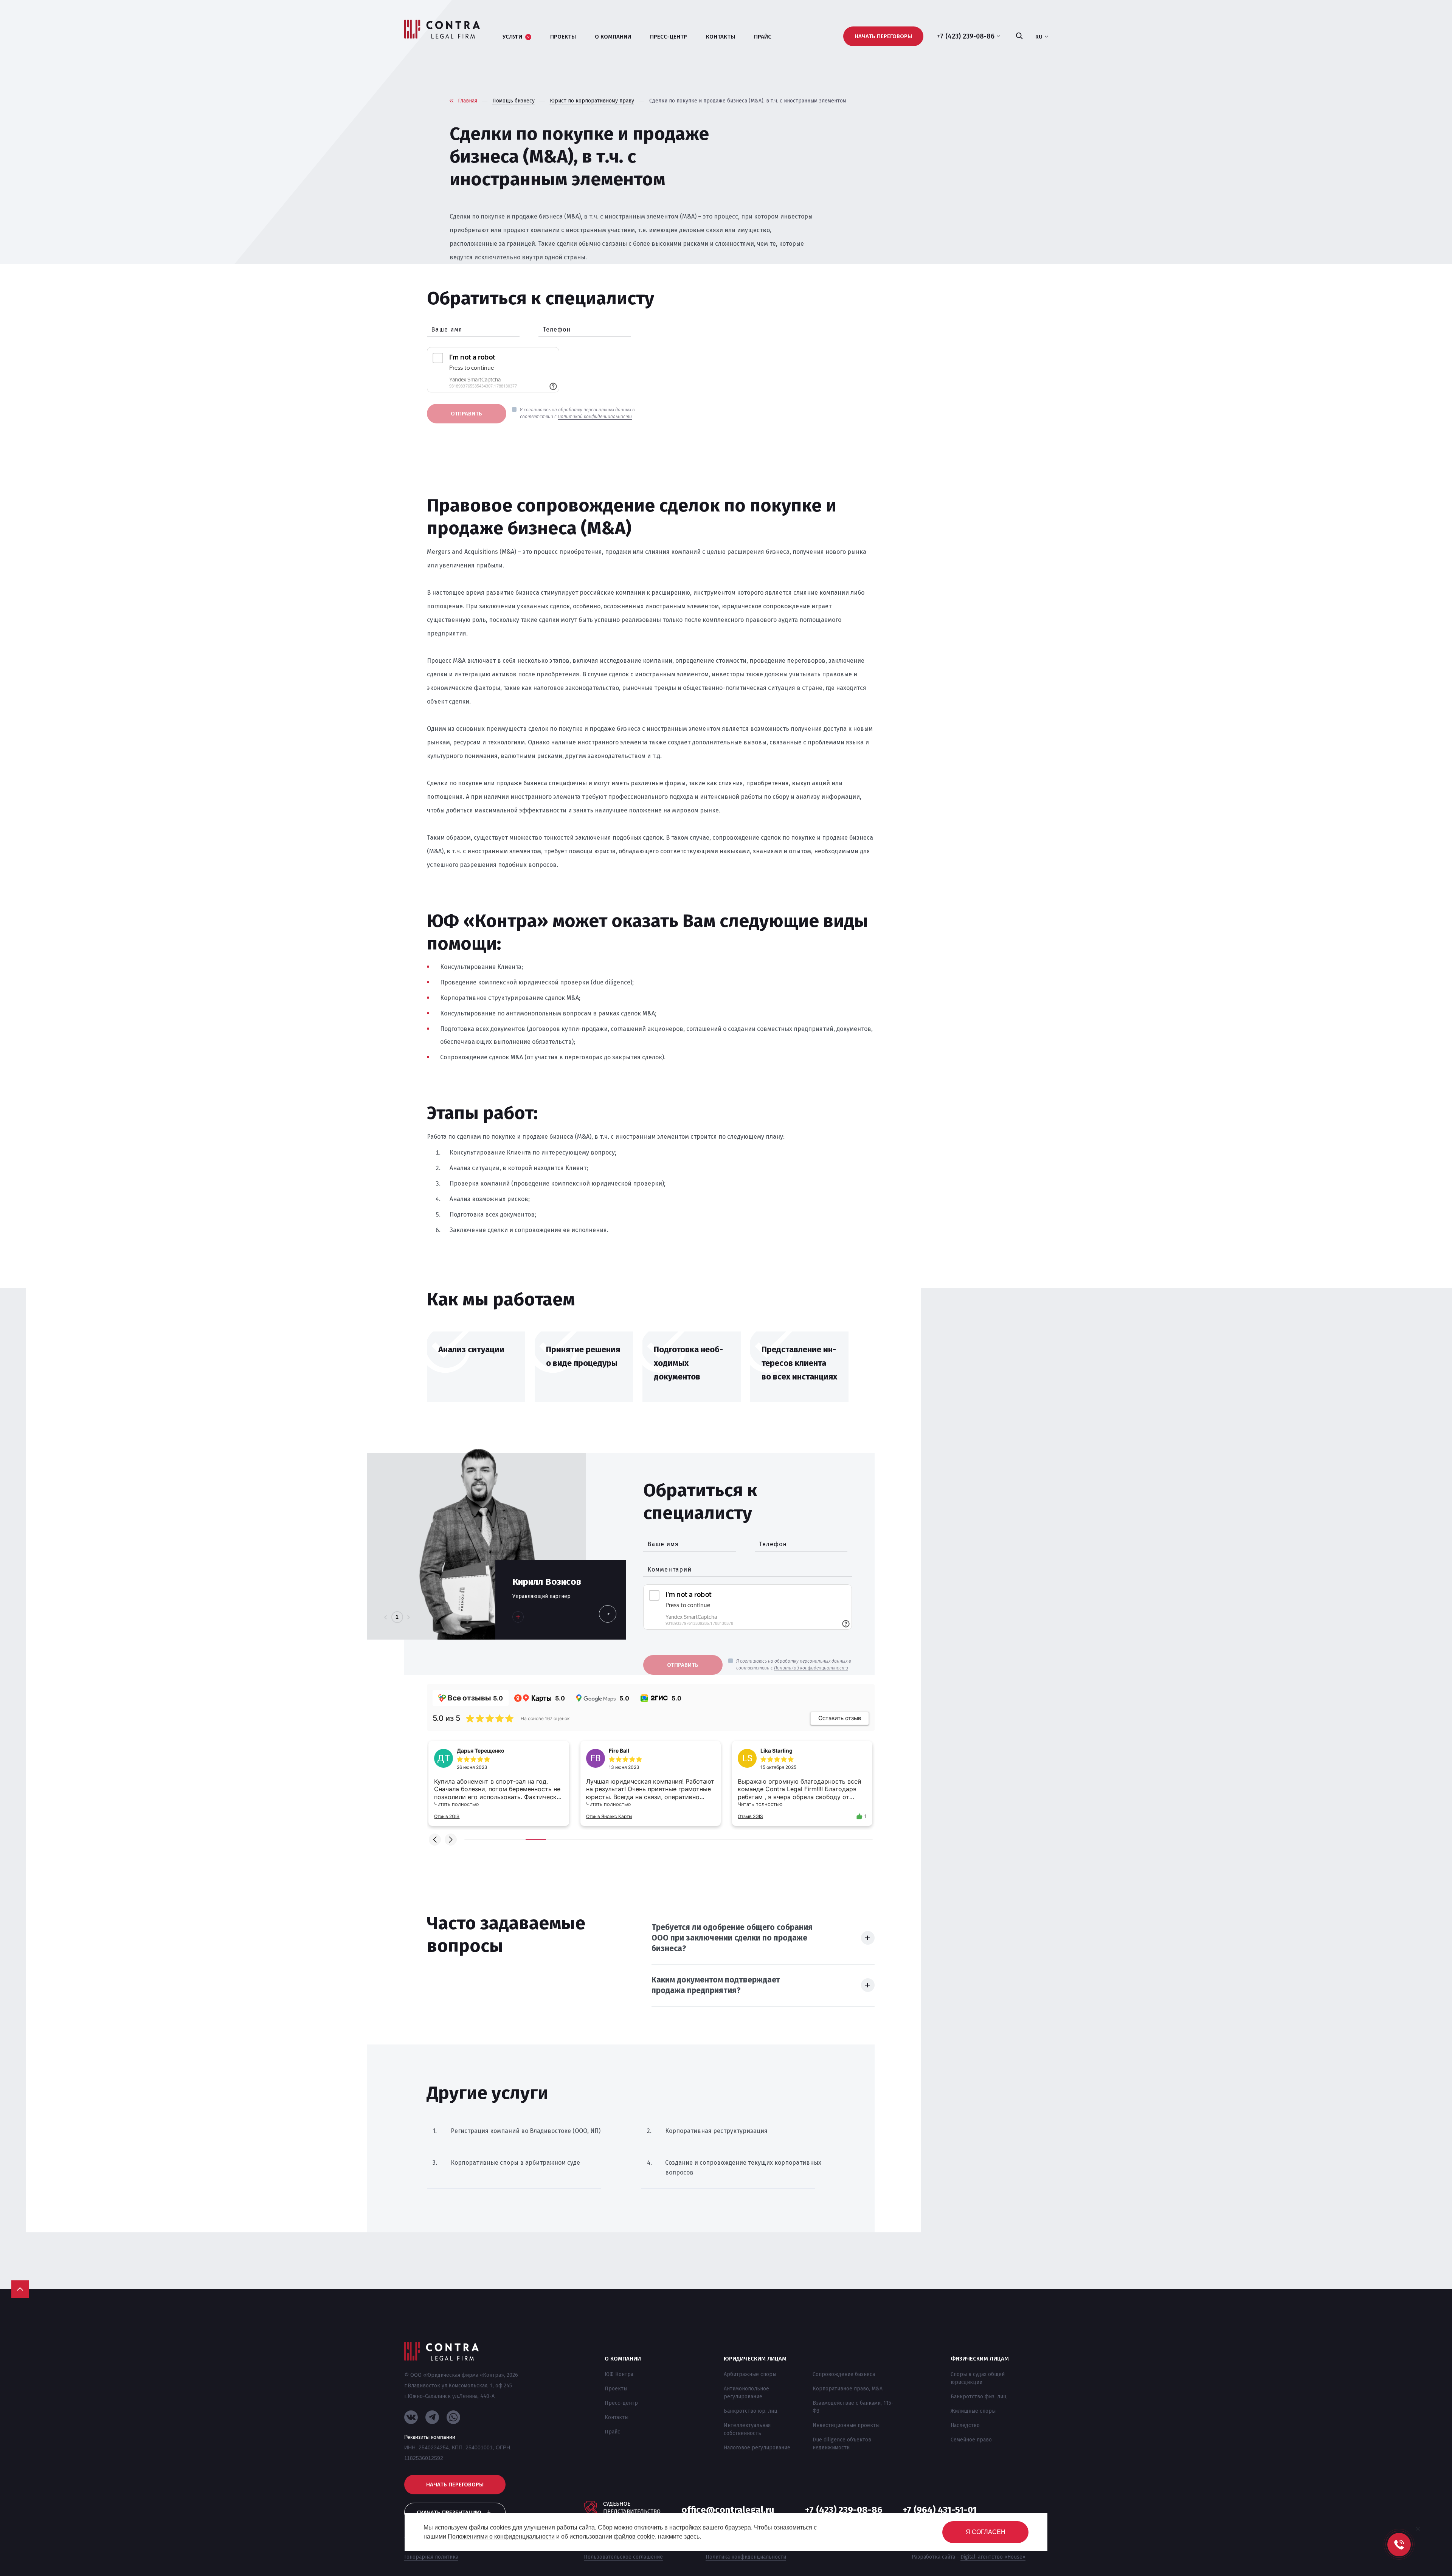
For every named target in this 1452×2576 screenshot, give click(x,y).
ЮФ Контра (619, 2374)
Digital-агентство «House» (993, 2557)
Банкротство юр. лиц (751, 2411)
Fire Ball (467, 1751)
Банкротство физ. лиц (979, 2397)
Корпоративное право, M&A (848, 2389)
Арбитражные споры (750, 2374)
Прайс (612, 2432)
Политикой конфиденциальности (595, 417)
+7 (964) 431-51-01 (940, 2510)
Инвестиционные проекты (846, 2425)
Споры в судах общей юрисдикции (978, 2378)
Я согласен (986, 2532)
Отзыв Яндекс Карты (457, 1816)
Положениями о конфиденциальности (501, 2536)
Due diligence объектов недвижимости (842, 2444)
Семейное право (971, 2440)
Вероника (773, 1751)
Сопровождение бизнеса (844, 2374)
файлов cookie (634, 2536)
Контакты (617, 2417)
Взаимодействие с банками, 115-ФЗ (853, 2407)
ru (1039, 37)
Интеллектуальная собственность (747, 2429)
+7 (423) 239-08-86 (844, 2510)
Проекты (616, 2389)
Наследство (965, 2425)
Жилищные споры (973, 2411)
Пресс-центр (621, 2403)
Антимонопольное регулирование (746, 2393)
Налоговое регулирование (757, 2448)
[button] (435, 1840)
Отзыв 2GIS (599, 1816)
